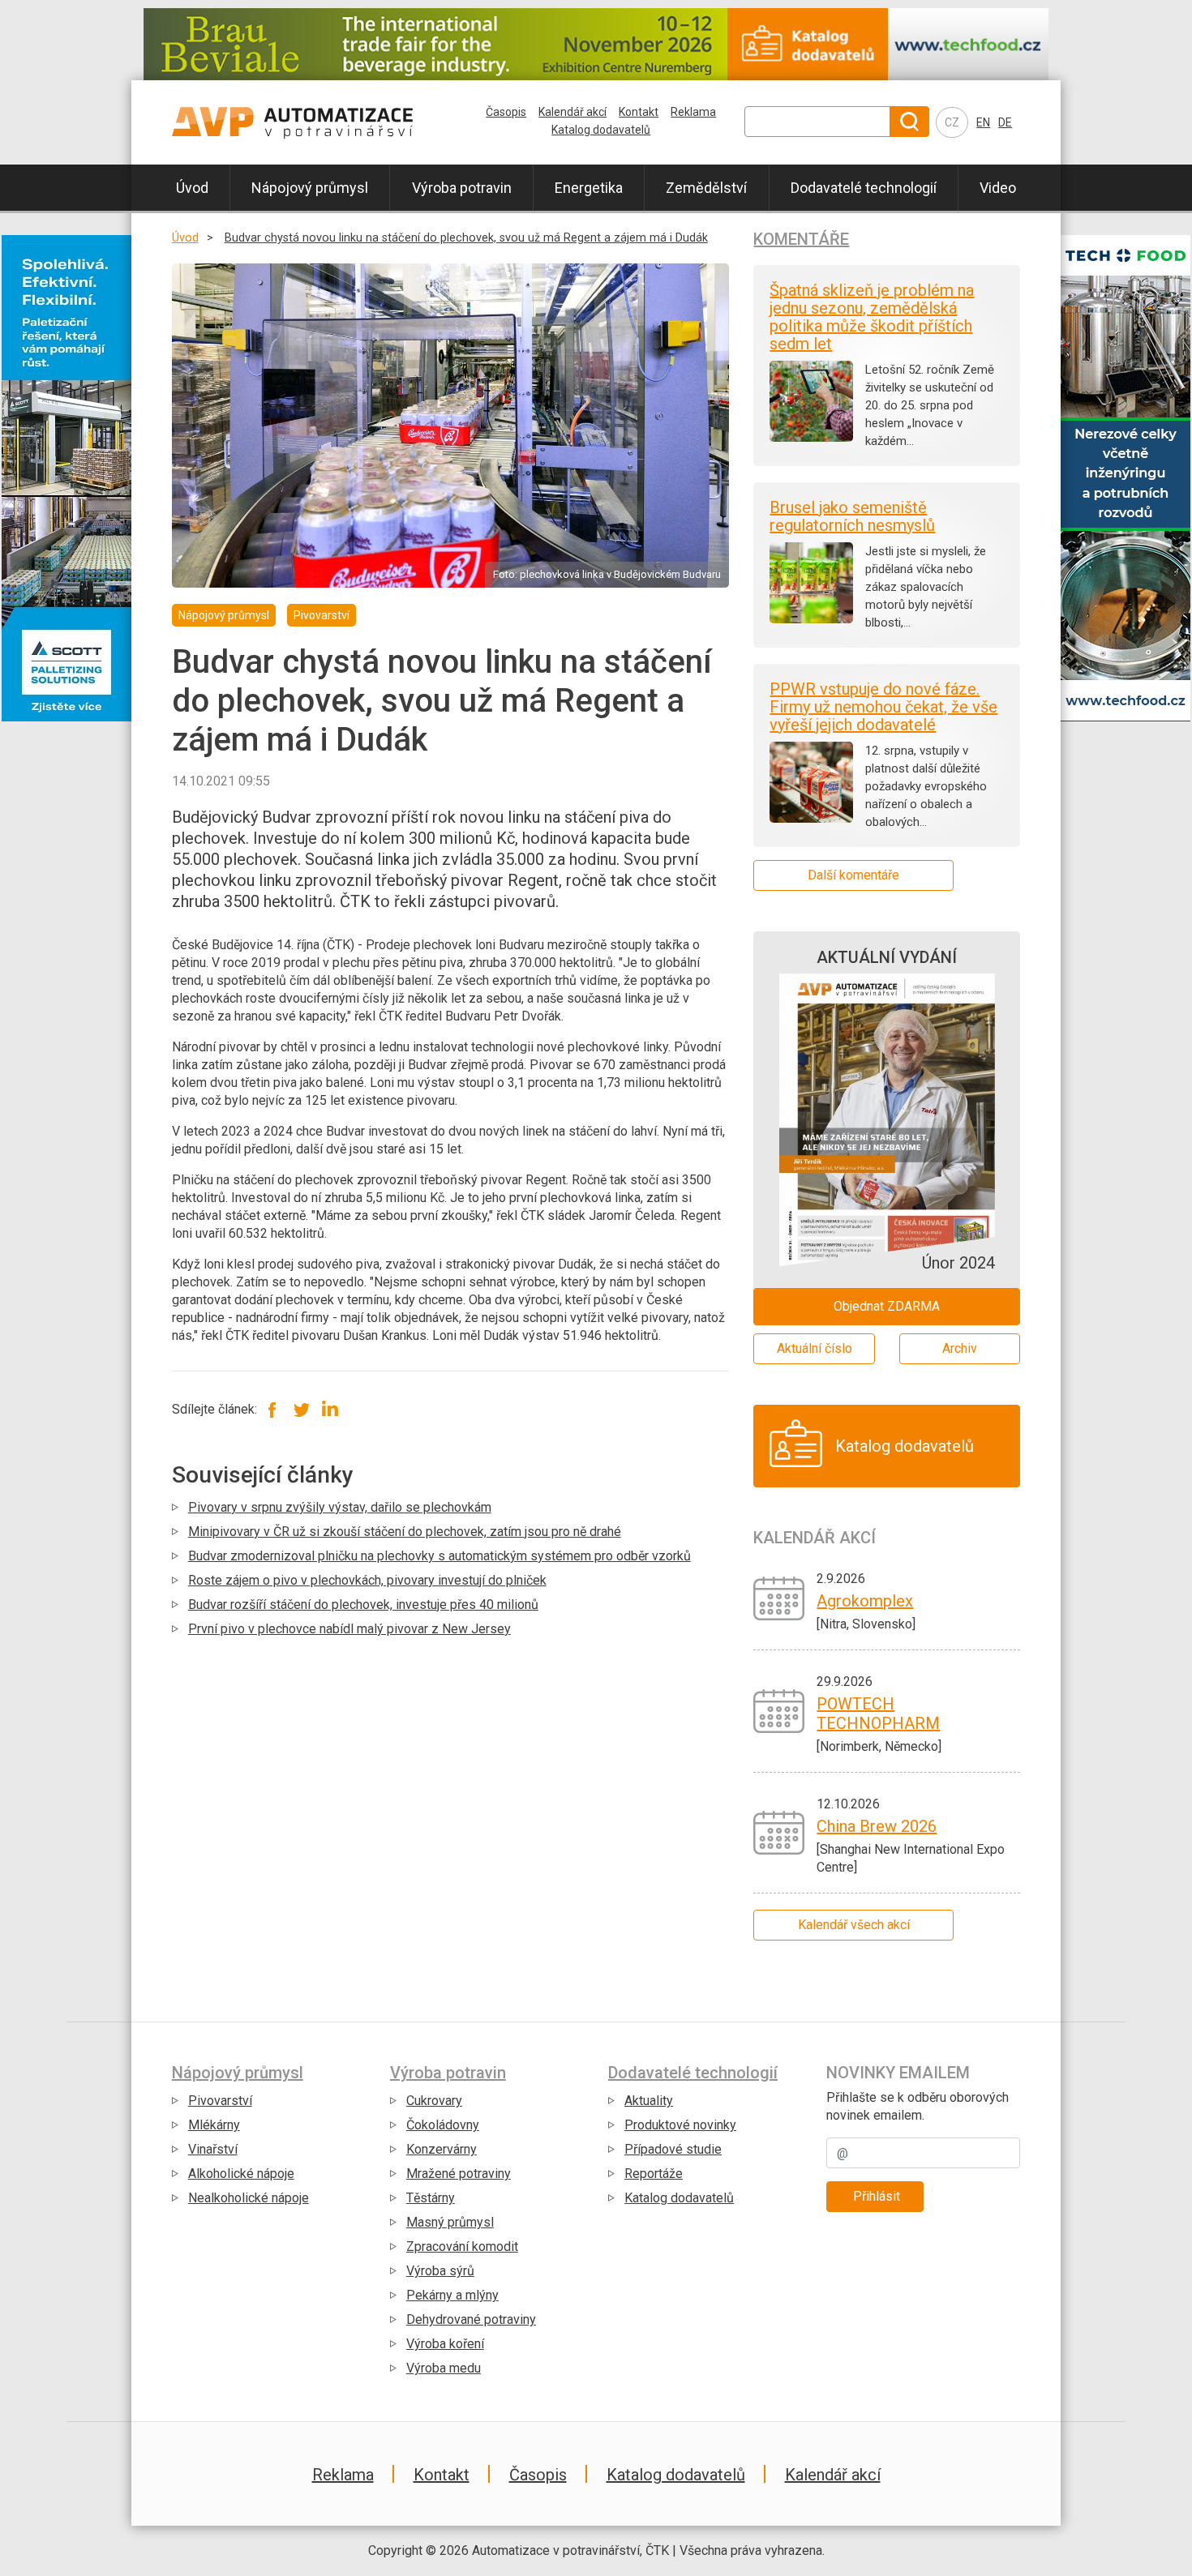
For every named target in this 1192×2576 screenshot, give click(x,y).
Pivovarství (220, 2101)
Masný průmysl (450, 2222)
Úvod (192, 188)
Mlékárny (214, 2125)
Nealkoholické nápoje (249, 2198)
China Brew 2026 (877, 1826)
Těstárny (431, 2198)
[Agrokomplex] (779, 1597)
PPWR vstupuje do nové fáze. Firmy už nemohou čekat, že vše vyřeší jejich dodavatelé (883, 707)
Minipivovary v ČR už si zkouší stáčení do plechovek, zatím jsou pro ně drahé (405, 1532)
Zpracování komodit (462, 2247)
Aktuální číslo (815, 1348)
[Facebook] (273, 1409)
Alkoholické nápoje (241, 2174)
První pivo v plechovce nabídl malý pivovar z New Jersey (349, 1629)
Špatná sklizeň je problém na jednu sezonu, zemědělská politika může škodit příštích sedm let (872, 317)
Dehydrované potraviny (471, 2319)
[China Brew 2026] (779, 1831)
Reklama (693, 112)
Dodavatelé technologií (864, 188)
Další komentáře (853, 875)
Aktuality (649, 2101)
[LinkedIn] (330, 1409)
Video (998, 188)
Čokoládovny (443, 2125)
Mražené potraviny (459, 2174)
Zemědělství (706, 188)
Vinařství (213, 2149)
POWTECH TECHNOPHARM (878, 1714)
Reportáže (654, 2174)
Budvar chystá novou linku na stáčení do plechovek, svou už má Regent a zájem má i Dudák (466, 238)
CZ (952, 122)
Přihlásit (877, 2196)
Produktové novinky (680, 2125)
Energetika (589, 188)
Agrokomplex (865, 1601)
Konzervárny (442, 2149)
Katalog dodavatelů (601, 130)
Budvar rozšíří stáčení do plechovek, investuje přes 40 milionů (363, 1605)
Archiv (960, 1348)
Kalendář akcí (572, 112)
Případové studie (673, 2149)
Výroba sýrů (440, 2271)
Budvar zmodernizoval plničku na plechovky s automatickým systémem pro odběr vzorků (439, 1556)
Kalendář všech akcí (854, 1925)
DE (1005, 122)
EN (983, 122)
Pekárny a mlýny (452, 2295)
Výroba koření (445, 2344)
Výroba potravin (462, 188)
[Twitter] (301, 1409)
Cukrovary (434, 2101)
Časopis (506, 112)
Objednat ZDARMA (887, 1306)
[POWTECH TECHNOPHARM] (779, 1710)
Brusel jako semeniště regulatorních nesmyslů (852, 516)
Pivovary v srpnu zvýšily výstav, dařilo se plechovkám (340, 1507)
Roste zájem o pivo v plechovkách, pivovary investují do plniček (367, 1580)
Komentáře (801, 239)
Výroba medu (444, 2368)
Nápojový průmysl (310, 188)
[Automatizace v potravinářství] (307, 122)
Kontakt (639, 112)
